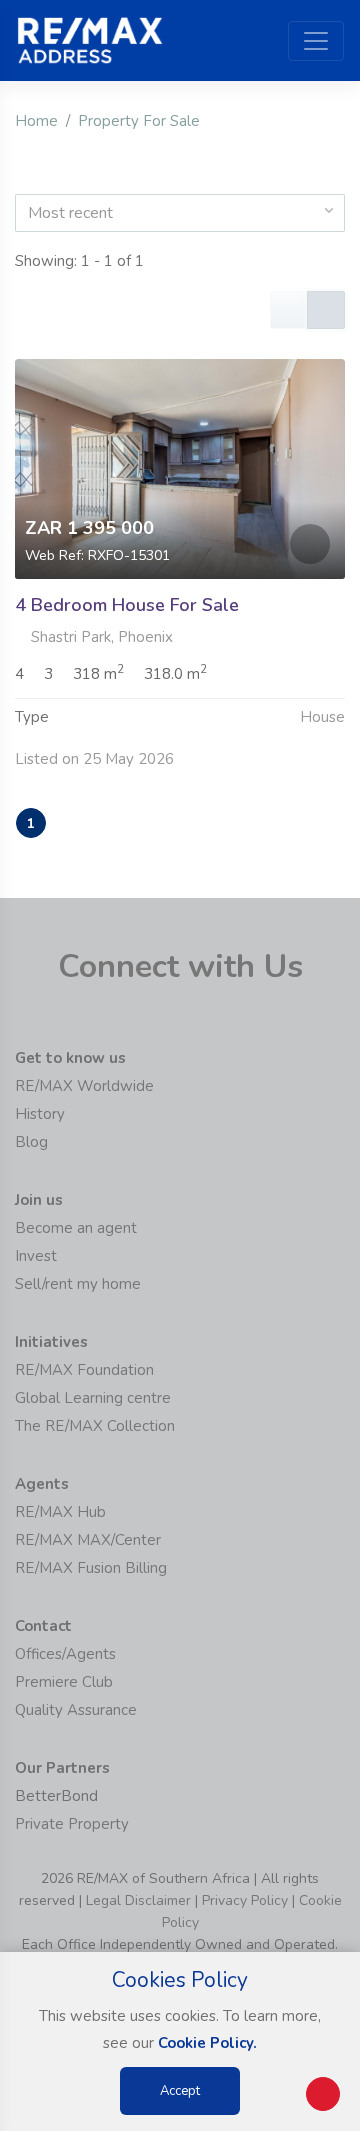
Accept (180, 2091)
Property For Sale (139, 121)
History (40, 1114)
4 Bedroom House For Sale (127, 605)
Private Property (72, 1824)
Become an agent (76, 1228)
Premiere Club (64, 1682)
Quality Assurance (76, 1710)
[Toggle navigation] (316, 41)
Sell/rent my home (78, 1284)
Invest (36, 1256)
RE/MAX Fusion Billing (91, 1568)
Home (36, 121)
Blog (31, 1142)
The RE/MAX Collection (95, 1426)
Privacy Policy (245, 1900)
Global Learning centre (93, 1398)
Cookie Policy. (207, 2043)
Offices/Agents (65, 1654)
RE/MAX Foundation (84, 1370)
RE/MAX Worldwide (84, 1086)
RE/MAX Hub (60, 1512)
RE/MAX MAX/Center (88, 1540)
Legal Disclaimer (138, 1900)
